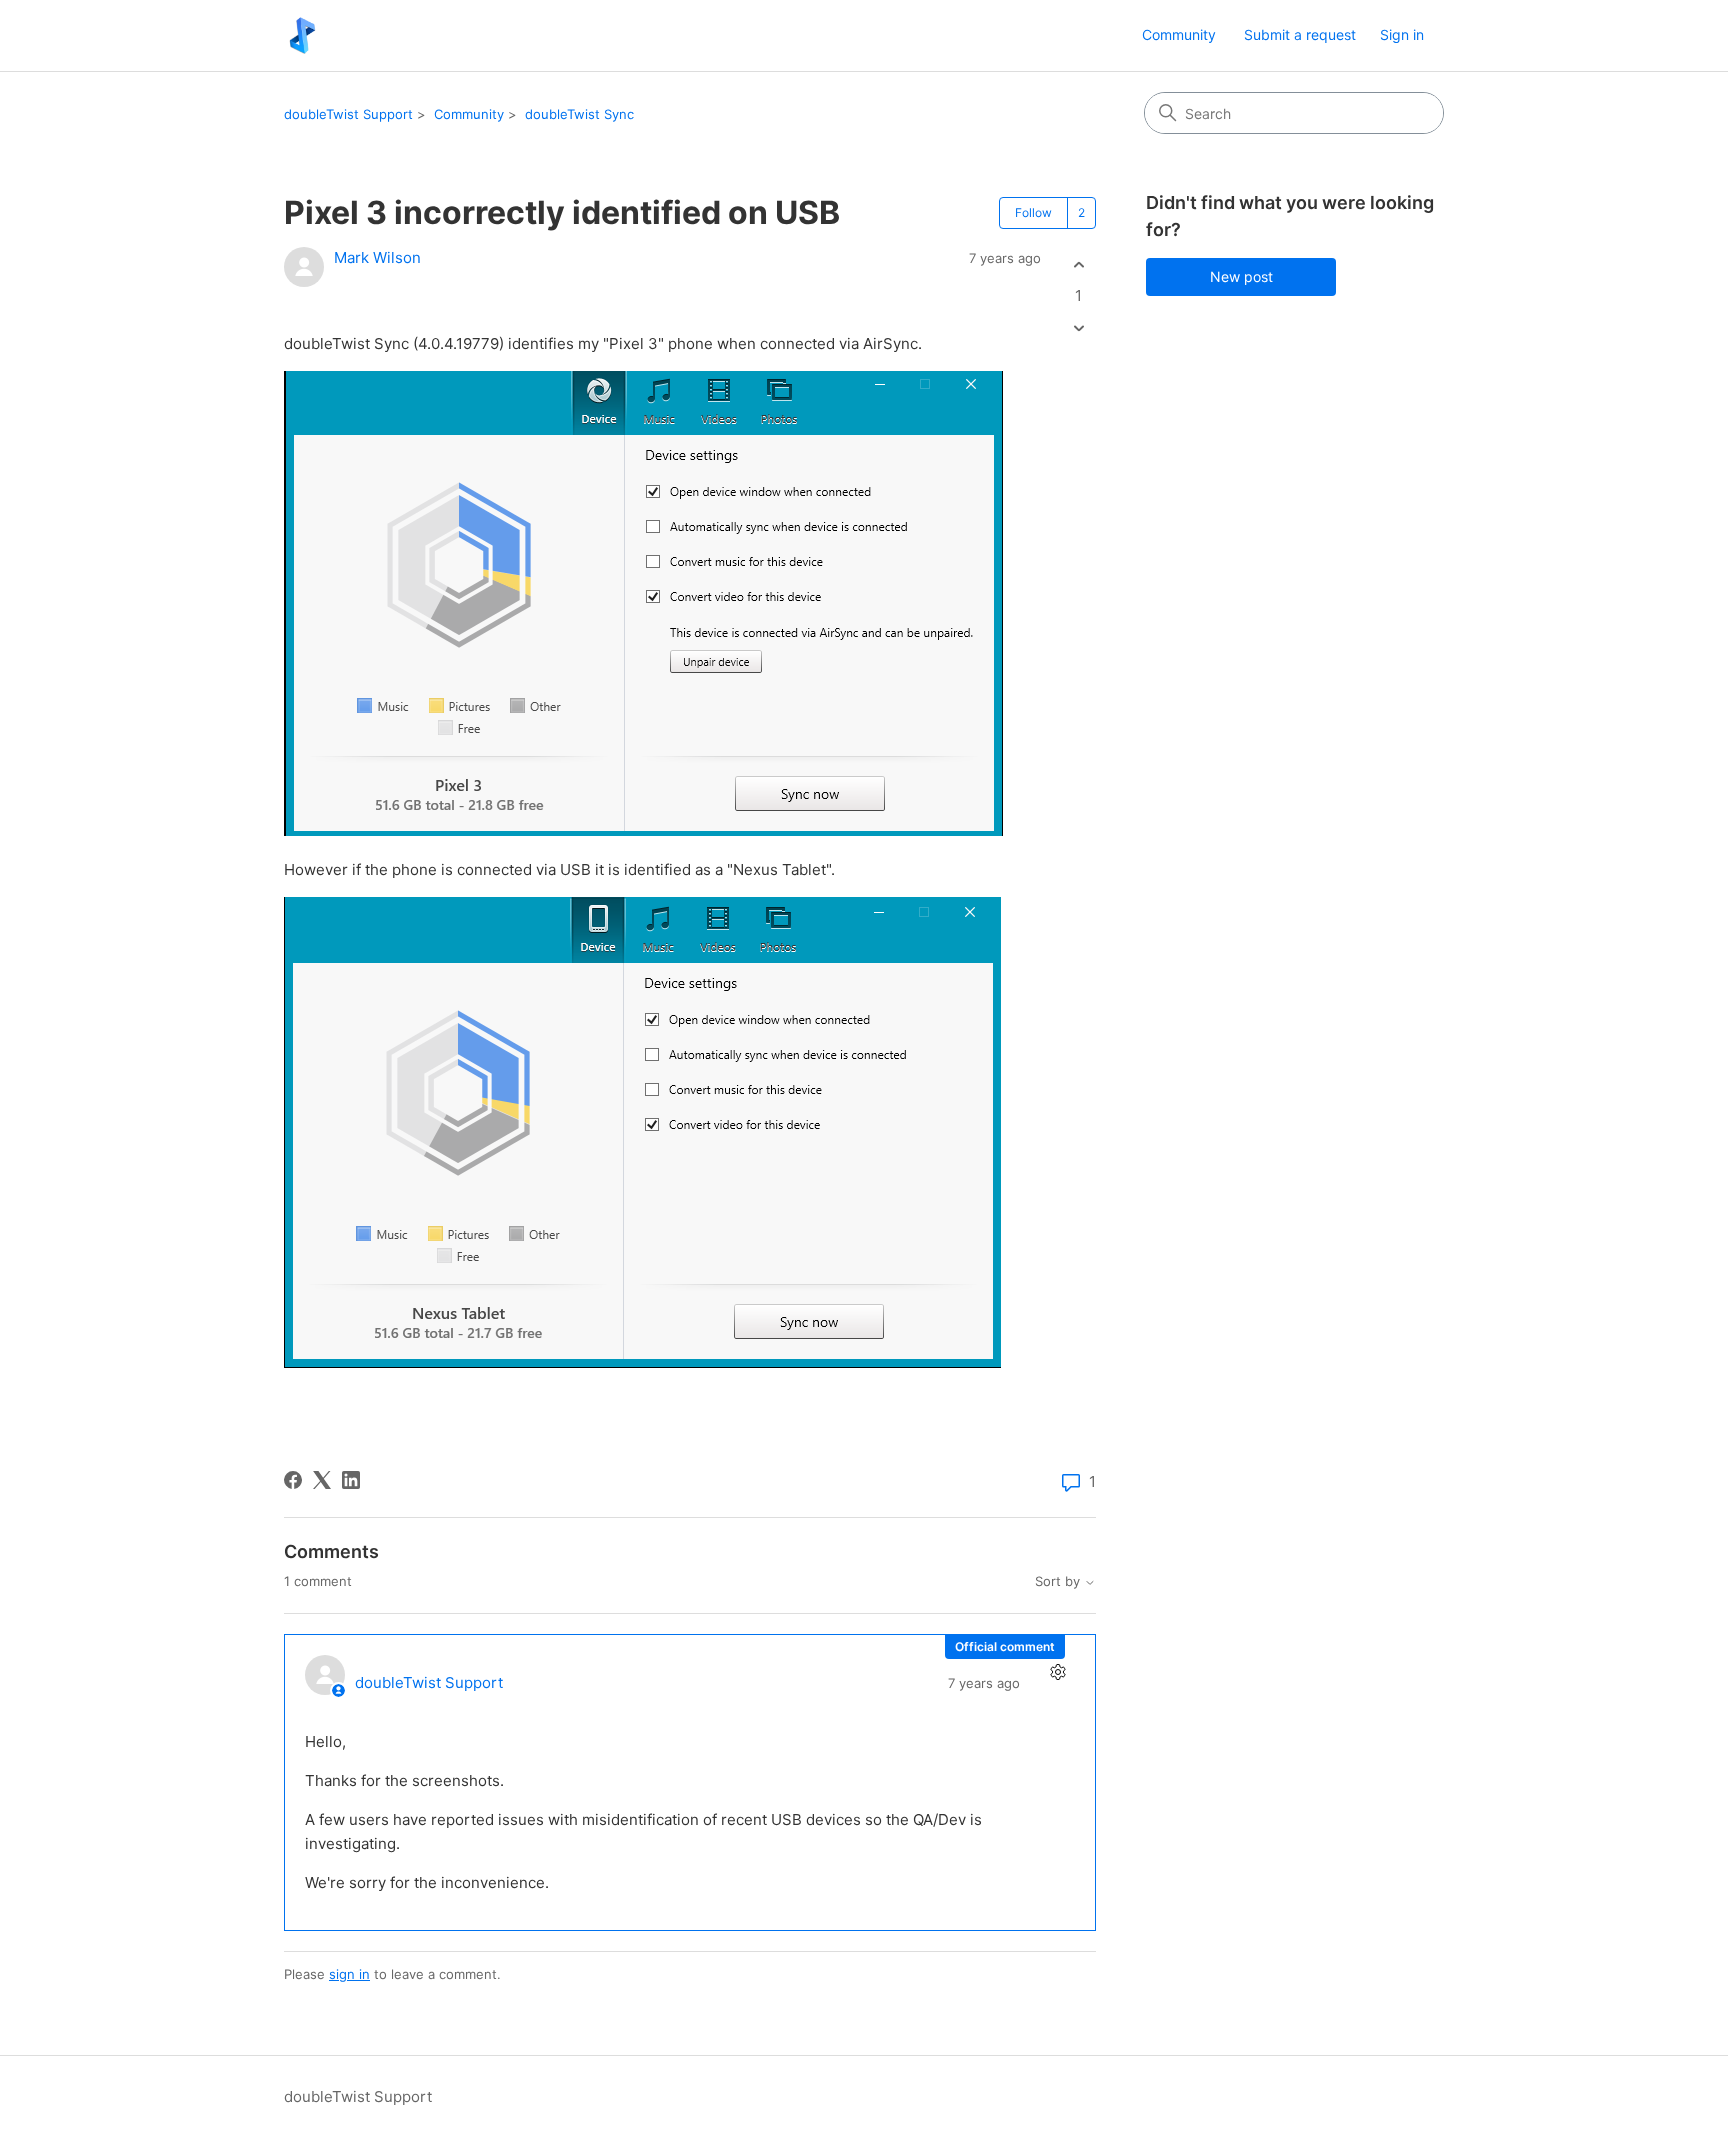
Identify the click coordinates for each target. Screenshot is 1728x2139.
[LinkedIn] (351, 1480)
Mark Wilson (377, 257)
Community (1179, 34)
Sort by (1059, 1581)
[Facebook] (293, 1480)
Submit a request (1300, 34)
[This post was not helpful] (1078, 328)
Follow (1033, 212)
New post (1241, 276)
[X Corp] (322, 1480)
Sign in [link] (1402, 34)
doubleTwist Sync (579, 114)
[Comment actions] (1057, 1672)
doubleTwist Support (348, 114)
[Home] (302, 35)
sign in (349, 1974)
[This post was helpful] (1078, 264)
